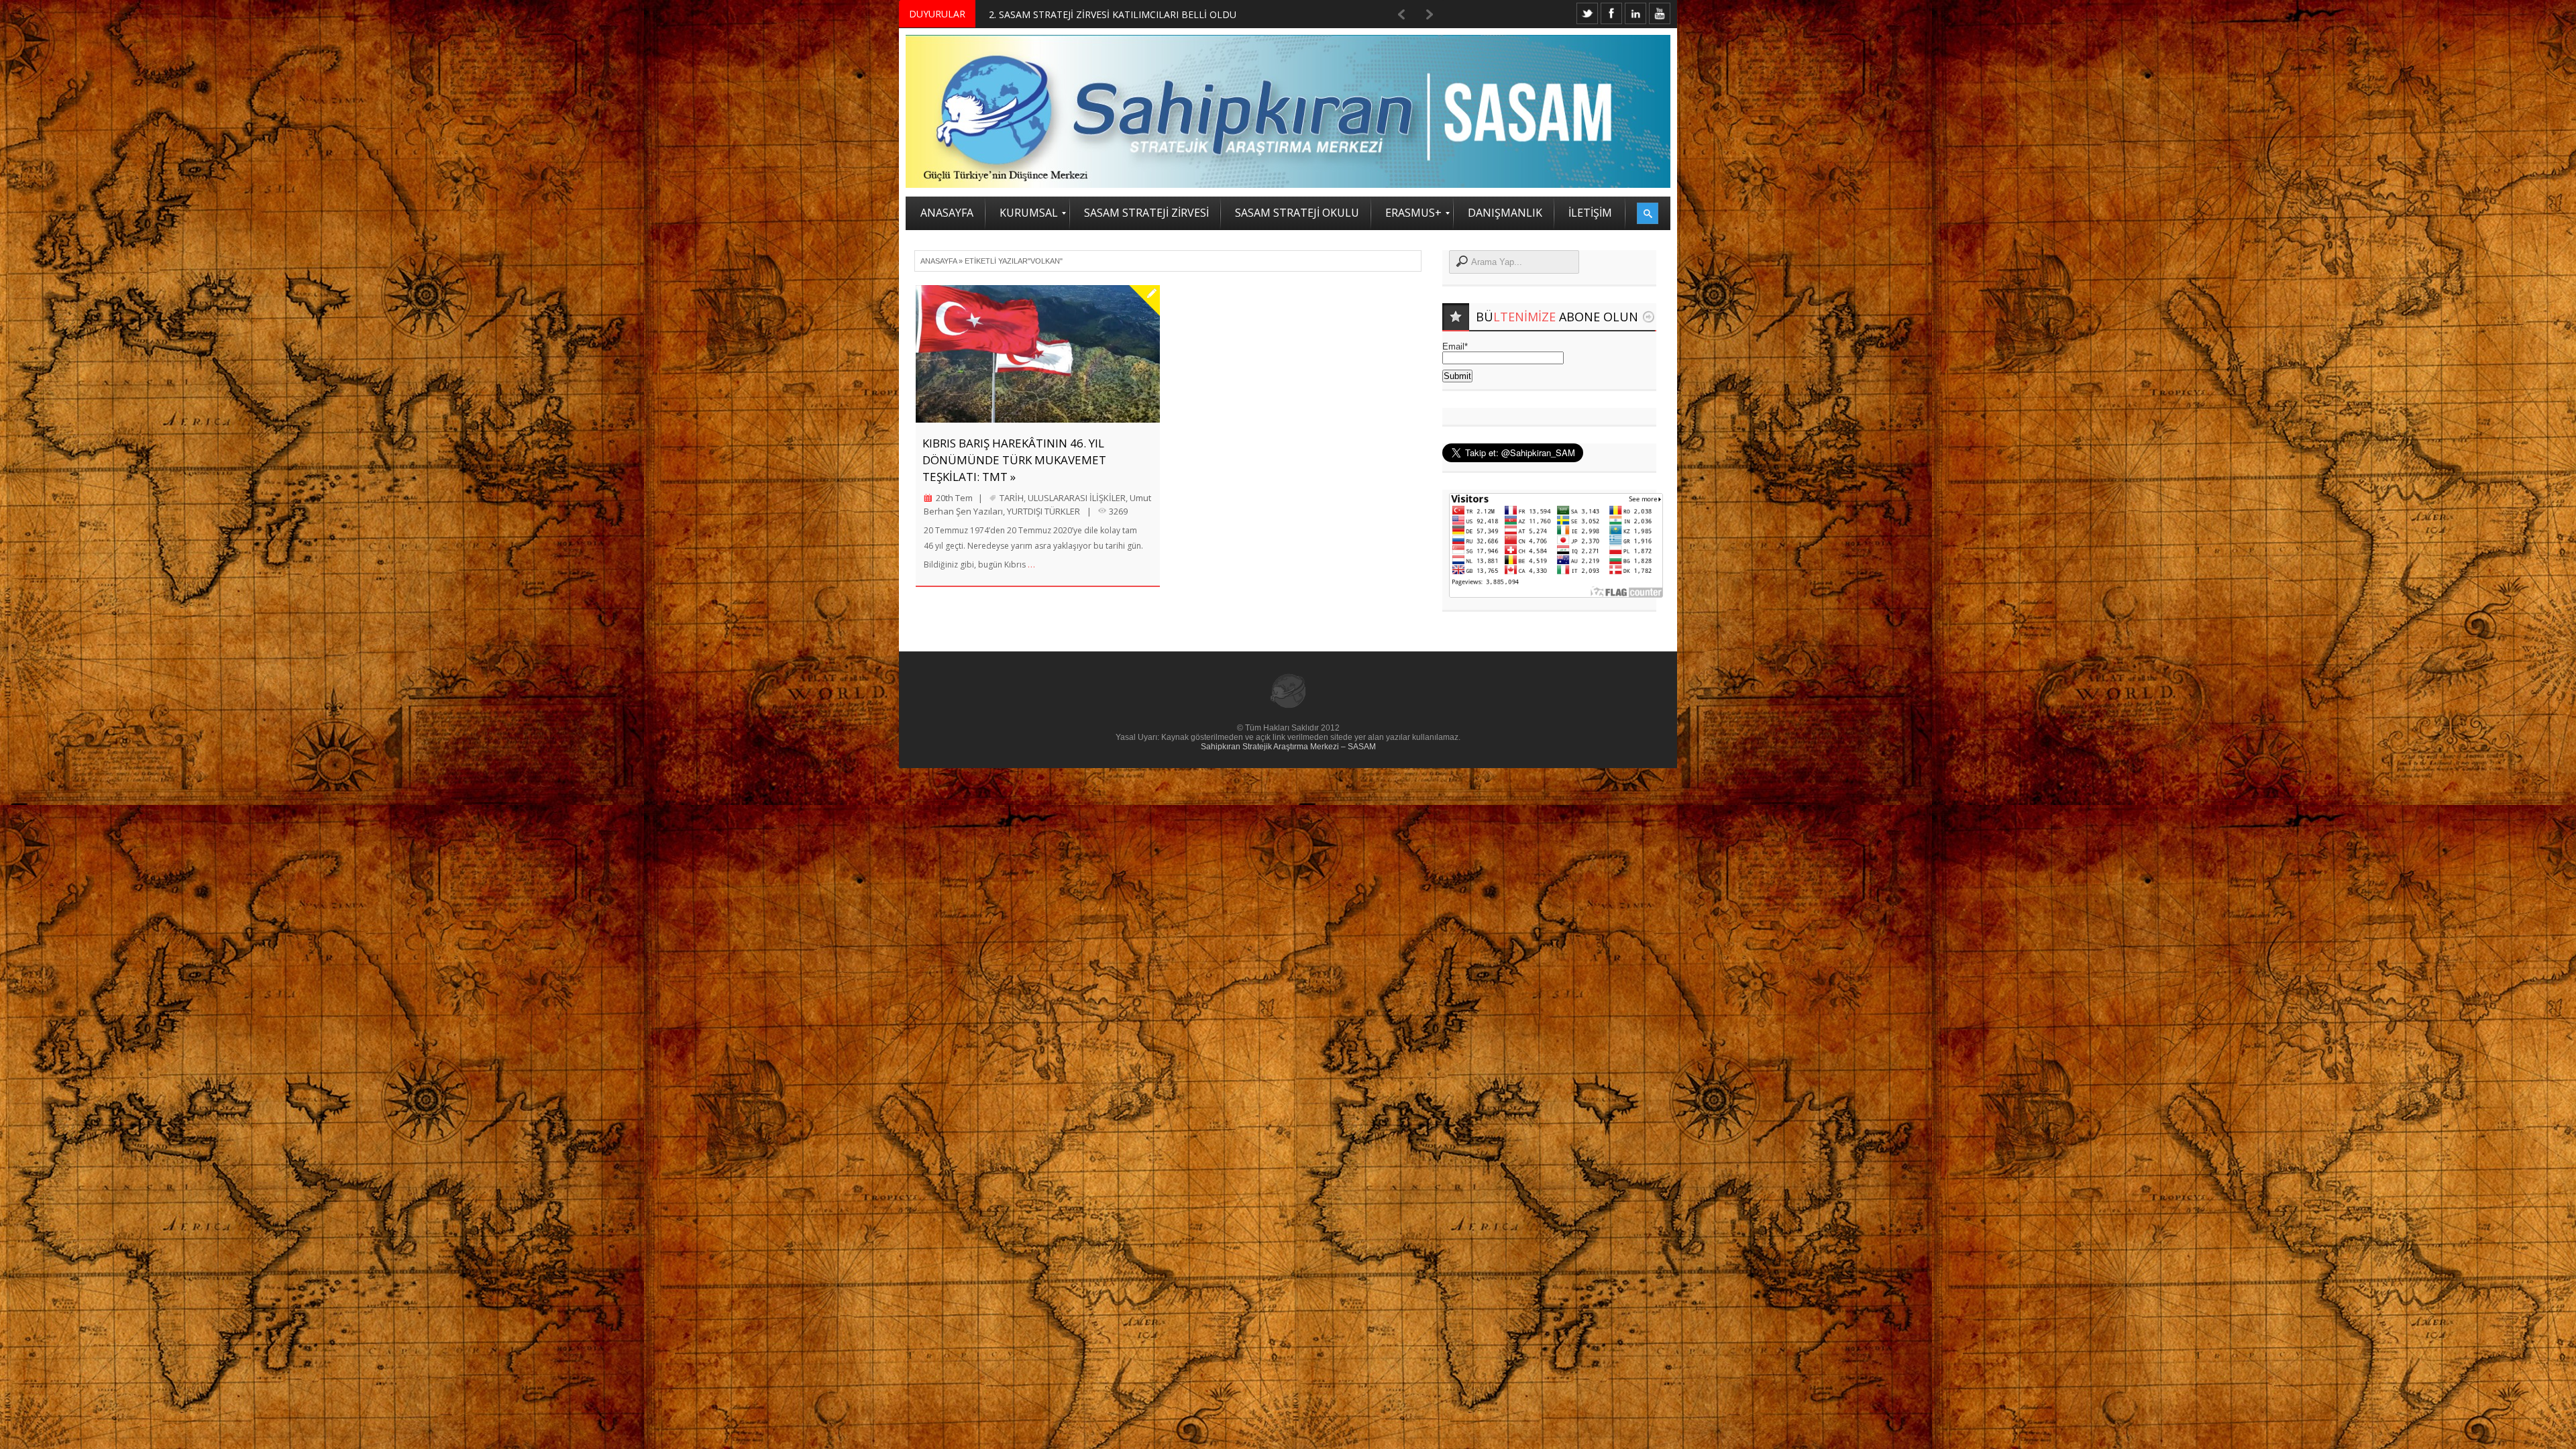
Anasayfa (938, 261)
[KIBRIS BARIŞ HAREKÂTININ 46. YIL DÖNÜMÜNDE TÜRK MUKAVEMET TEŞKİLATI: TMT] (1038, 354)
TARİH (1012, 498)
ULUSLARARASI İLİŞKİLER (1077, 498)
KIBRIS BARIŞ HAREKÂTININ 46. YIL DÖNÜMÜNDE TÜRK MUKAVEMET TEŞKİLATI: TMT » (1014, 460)
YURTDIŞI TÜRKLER (1043, 511)
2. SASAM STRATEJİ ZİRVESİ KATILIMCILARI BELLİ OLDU (1113, 14)
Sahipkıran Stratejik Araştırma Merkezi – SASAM (1288, 747)
